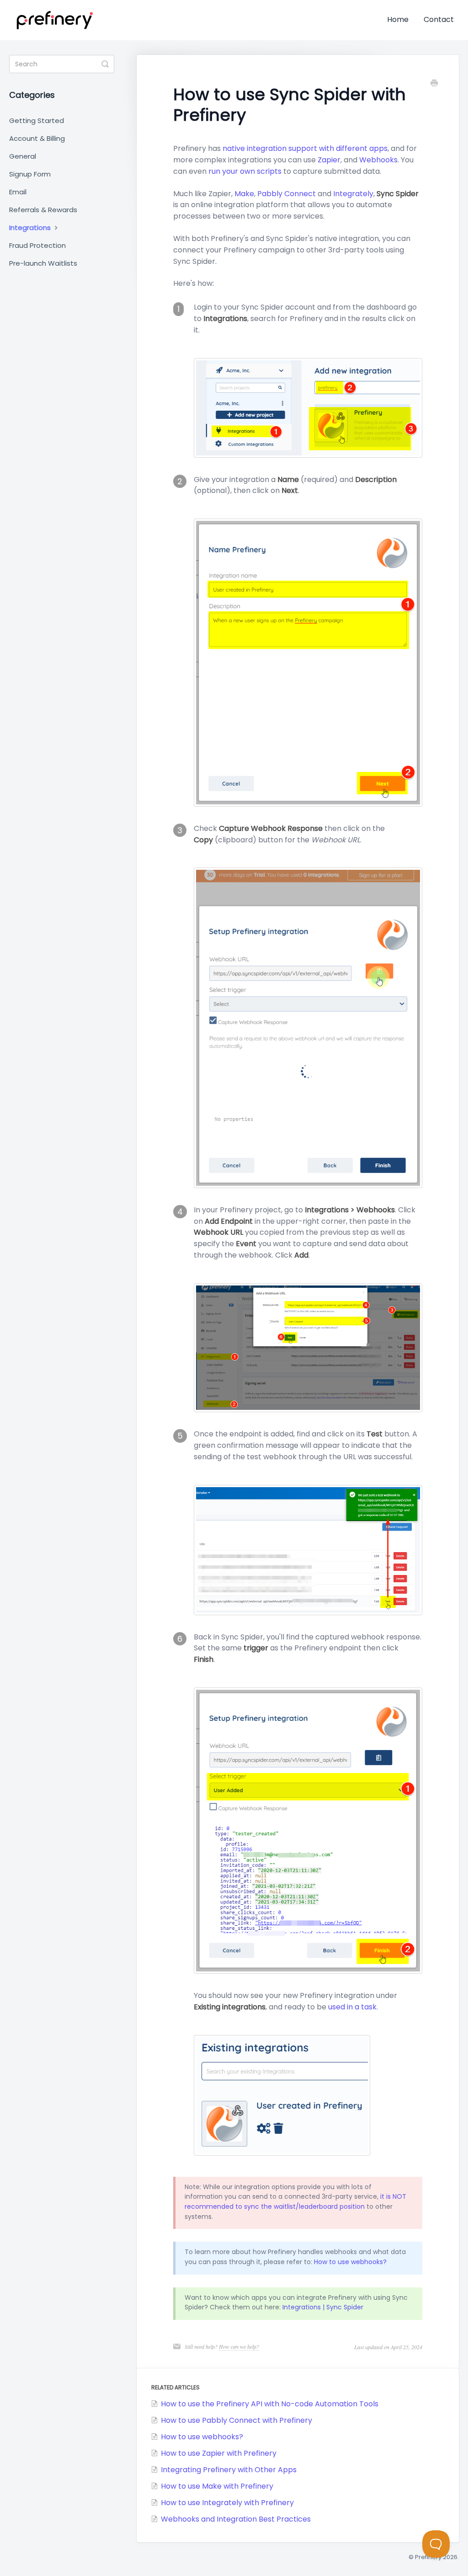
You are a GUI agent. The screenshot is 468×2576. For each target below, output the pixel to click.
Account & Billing (37, 138)
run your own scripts (245, 171)
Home (398, 19)
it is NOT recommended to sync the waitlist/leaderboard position (295, 2201)
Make (244, 194)
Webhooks (378, 160)
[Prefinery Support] (55, 20)
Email (18, 192)
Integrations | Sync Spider (323, 2307)
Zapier (329, 160)
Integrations (31, 228)
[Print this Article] (434, 84)
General (23, 156)
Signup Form (30, 174)
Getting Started (37, 120)
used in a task (352, 2007)
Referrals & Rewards (43, 210)
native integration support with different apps (305, 148)
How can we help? (239, 2346)
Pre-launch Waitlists (43, 263)
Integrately (353, 194)
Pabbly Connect (287, 194)
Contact (439, 19)
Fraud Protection (37, 245)
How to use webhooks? (350, 2262)
